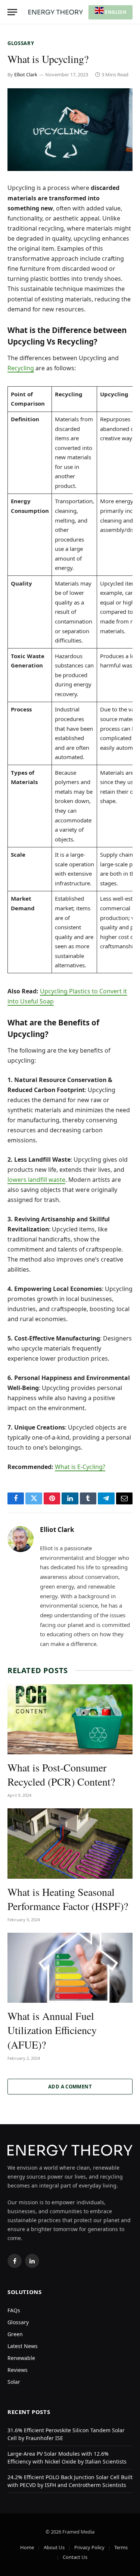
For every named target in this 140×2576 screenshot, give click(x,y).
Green (15, 2334)
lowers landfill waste (36, 1180)
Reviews (18, 2370)
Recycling (21, 368)
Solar (14, 2382)
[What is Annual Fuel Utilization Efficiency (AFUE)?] (70, 1968)
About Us (54, 2547)
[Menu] (12, 12)
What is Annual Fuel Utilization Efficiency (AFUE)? (52, 2030)
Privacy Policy (89, 2547)
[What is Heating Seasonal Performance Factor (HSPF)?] (70, 1843)
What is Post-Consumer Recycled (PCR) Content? (61, 1774)
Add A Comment (70, 2087)
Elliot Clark (26, 74)
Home (27, 2547)
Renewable (21, 2358)
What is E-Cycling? (80, 1467)
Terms (121, 2547)
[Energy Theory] (56, 12)
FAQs (14, 2310)
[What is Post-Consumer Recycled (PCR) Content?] (70, 1719)
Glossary (21, 43)
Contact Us (75, 2557)
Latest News (23, 2346)
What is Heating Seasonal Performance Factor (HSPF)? (68, 1899)
